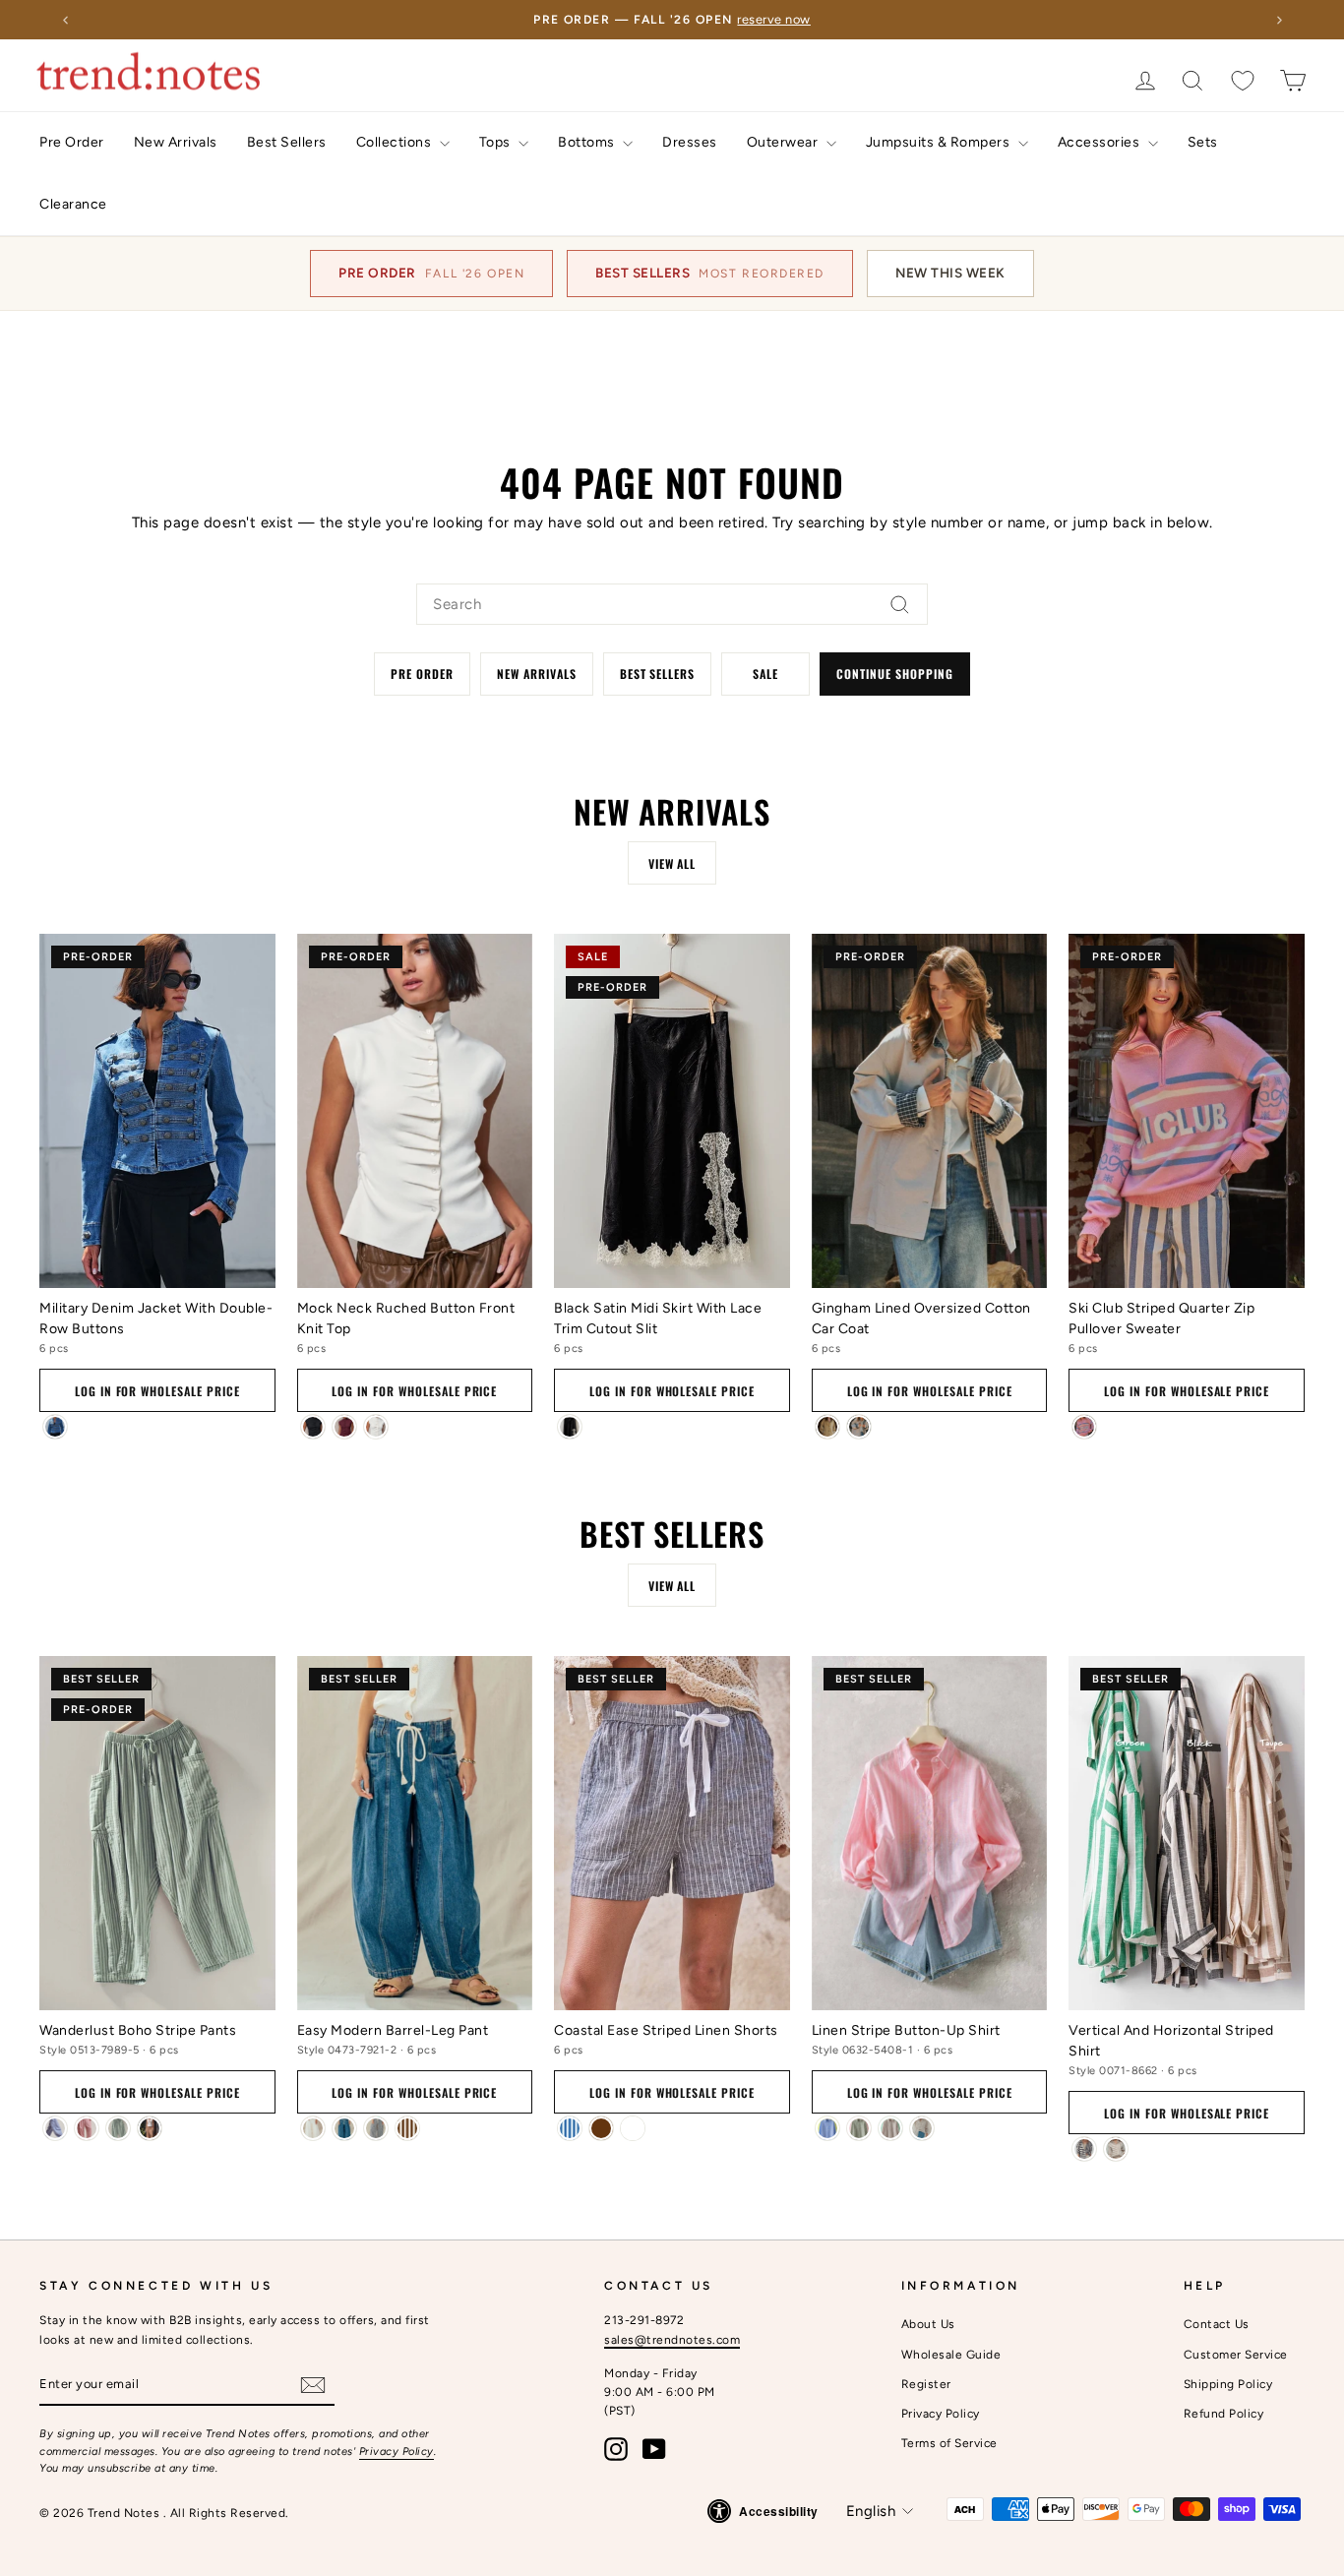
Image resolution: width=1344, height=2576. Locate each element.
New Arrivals (176, 142)
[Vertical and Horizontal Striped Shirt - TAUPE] (1116, 2149)
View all (672, 863)
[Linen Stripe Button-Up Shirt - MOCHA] (890, 2128)
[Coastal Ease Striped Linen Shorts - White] (633, 2128)
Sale (765, 674)
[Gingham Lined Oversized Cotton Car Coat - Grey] (859, 1427)
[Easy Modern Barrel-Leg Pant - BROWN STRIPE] (407, 2128)
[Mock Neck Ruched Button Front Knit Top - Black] (313, 1427)
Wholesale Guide (951, 2355)
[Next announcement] (1279, 20)
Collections (396, 142)
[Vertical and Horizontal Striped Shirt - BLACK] (1084, 2149)
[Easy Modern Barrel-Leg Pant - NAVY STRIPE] (376, 2128)
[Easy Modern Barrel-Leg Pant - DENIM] (344, 2128)
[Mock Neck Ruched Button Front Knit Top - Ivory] (376, 1427)
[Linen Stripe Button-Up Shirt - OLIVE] (859, 2128)
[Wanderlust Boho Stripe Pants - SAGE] (118, 2128)
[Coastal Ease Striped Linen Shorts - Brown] (601, 2128)
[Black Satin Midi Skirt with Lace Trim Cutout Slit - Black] (570, 1427)
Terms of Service (949, 2443)
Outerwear (784, 142)
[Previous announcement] (65, 20)
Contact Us (1217, 2324)
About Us (928, 2324)
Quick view (157, 1261)
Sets (1203, 142)
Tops (497, 142)
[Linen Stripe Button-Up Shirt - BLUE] (827, 2128)
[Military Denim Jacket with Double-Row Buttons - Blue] (55, 1427)
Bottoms (588, 142)
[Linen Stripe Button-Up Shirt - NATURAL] (922, 2128)
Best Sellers (287, 142)
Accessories (1100, 142)
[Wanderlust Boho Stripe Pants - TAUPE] (150, 2128)
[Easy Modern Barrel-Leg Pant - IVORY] (313, 2128)
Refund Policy (1224, 2414)
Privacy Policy (397, 2452)
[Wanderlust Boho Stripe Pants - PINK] (87, 2128)
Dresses (690, 142)
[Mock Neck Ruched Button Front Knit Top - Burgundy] (344, 1427)
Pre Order (72, 142)
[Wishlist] (1243, 80)
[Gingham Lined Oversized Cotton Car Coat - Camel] (827, 1427)
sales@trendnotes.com (672, 2340)
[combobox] (672, 604)
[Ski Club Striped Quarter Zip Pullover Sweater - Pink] (1084, 1427)
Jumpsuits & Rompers (940, 142)
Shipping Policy (1228, 2384)
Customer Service (1236, 2355)
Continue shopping (894, 674)
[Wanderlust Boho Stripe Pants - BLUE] (55, 2128)
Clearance (73, 204)
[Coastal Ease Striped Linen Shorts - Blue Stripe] (570, 2128)
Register (926, 2384)
